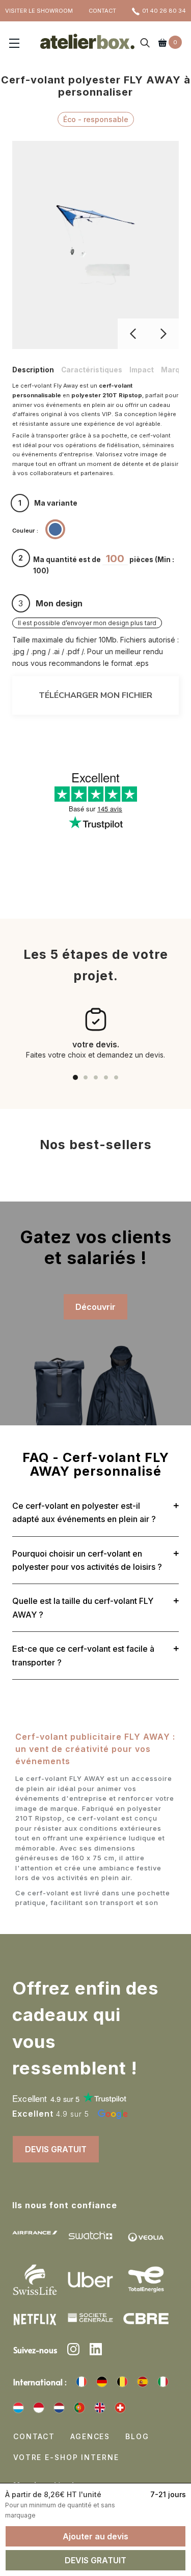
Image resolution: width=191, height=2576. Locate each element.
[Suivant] (163, 334)
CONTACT (102, 11)
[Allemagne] (102, 2382)
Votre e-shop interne (66, 2457)
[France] (81, 2382)
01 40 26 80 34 (164, 11)
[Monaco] (39, 2408)
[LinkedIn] (96, 2351)
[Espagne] (143, 2382)
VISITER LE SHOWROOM (39, 11)
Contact (34, 2436)
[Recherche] (145, 44)
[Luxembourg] (18, 2408)
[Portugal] (79, 2408)
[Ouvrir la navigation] (14, 44)
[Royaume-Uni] (100, 2408)
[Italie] (163, 2382)
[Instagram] (73, 2351)
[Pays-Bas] (59, 2408)
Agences (90, 2436)
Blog (137, 2436)
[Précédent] (133, 334)
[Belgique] (122, 2382)
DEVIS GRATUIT (56, 2149)
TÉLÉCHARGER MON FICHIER (95, 695)
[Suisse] (120, 2408)
